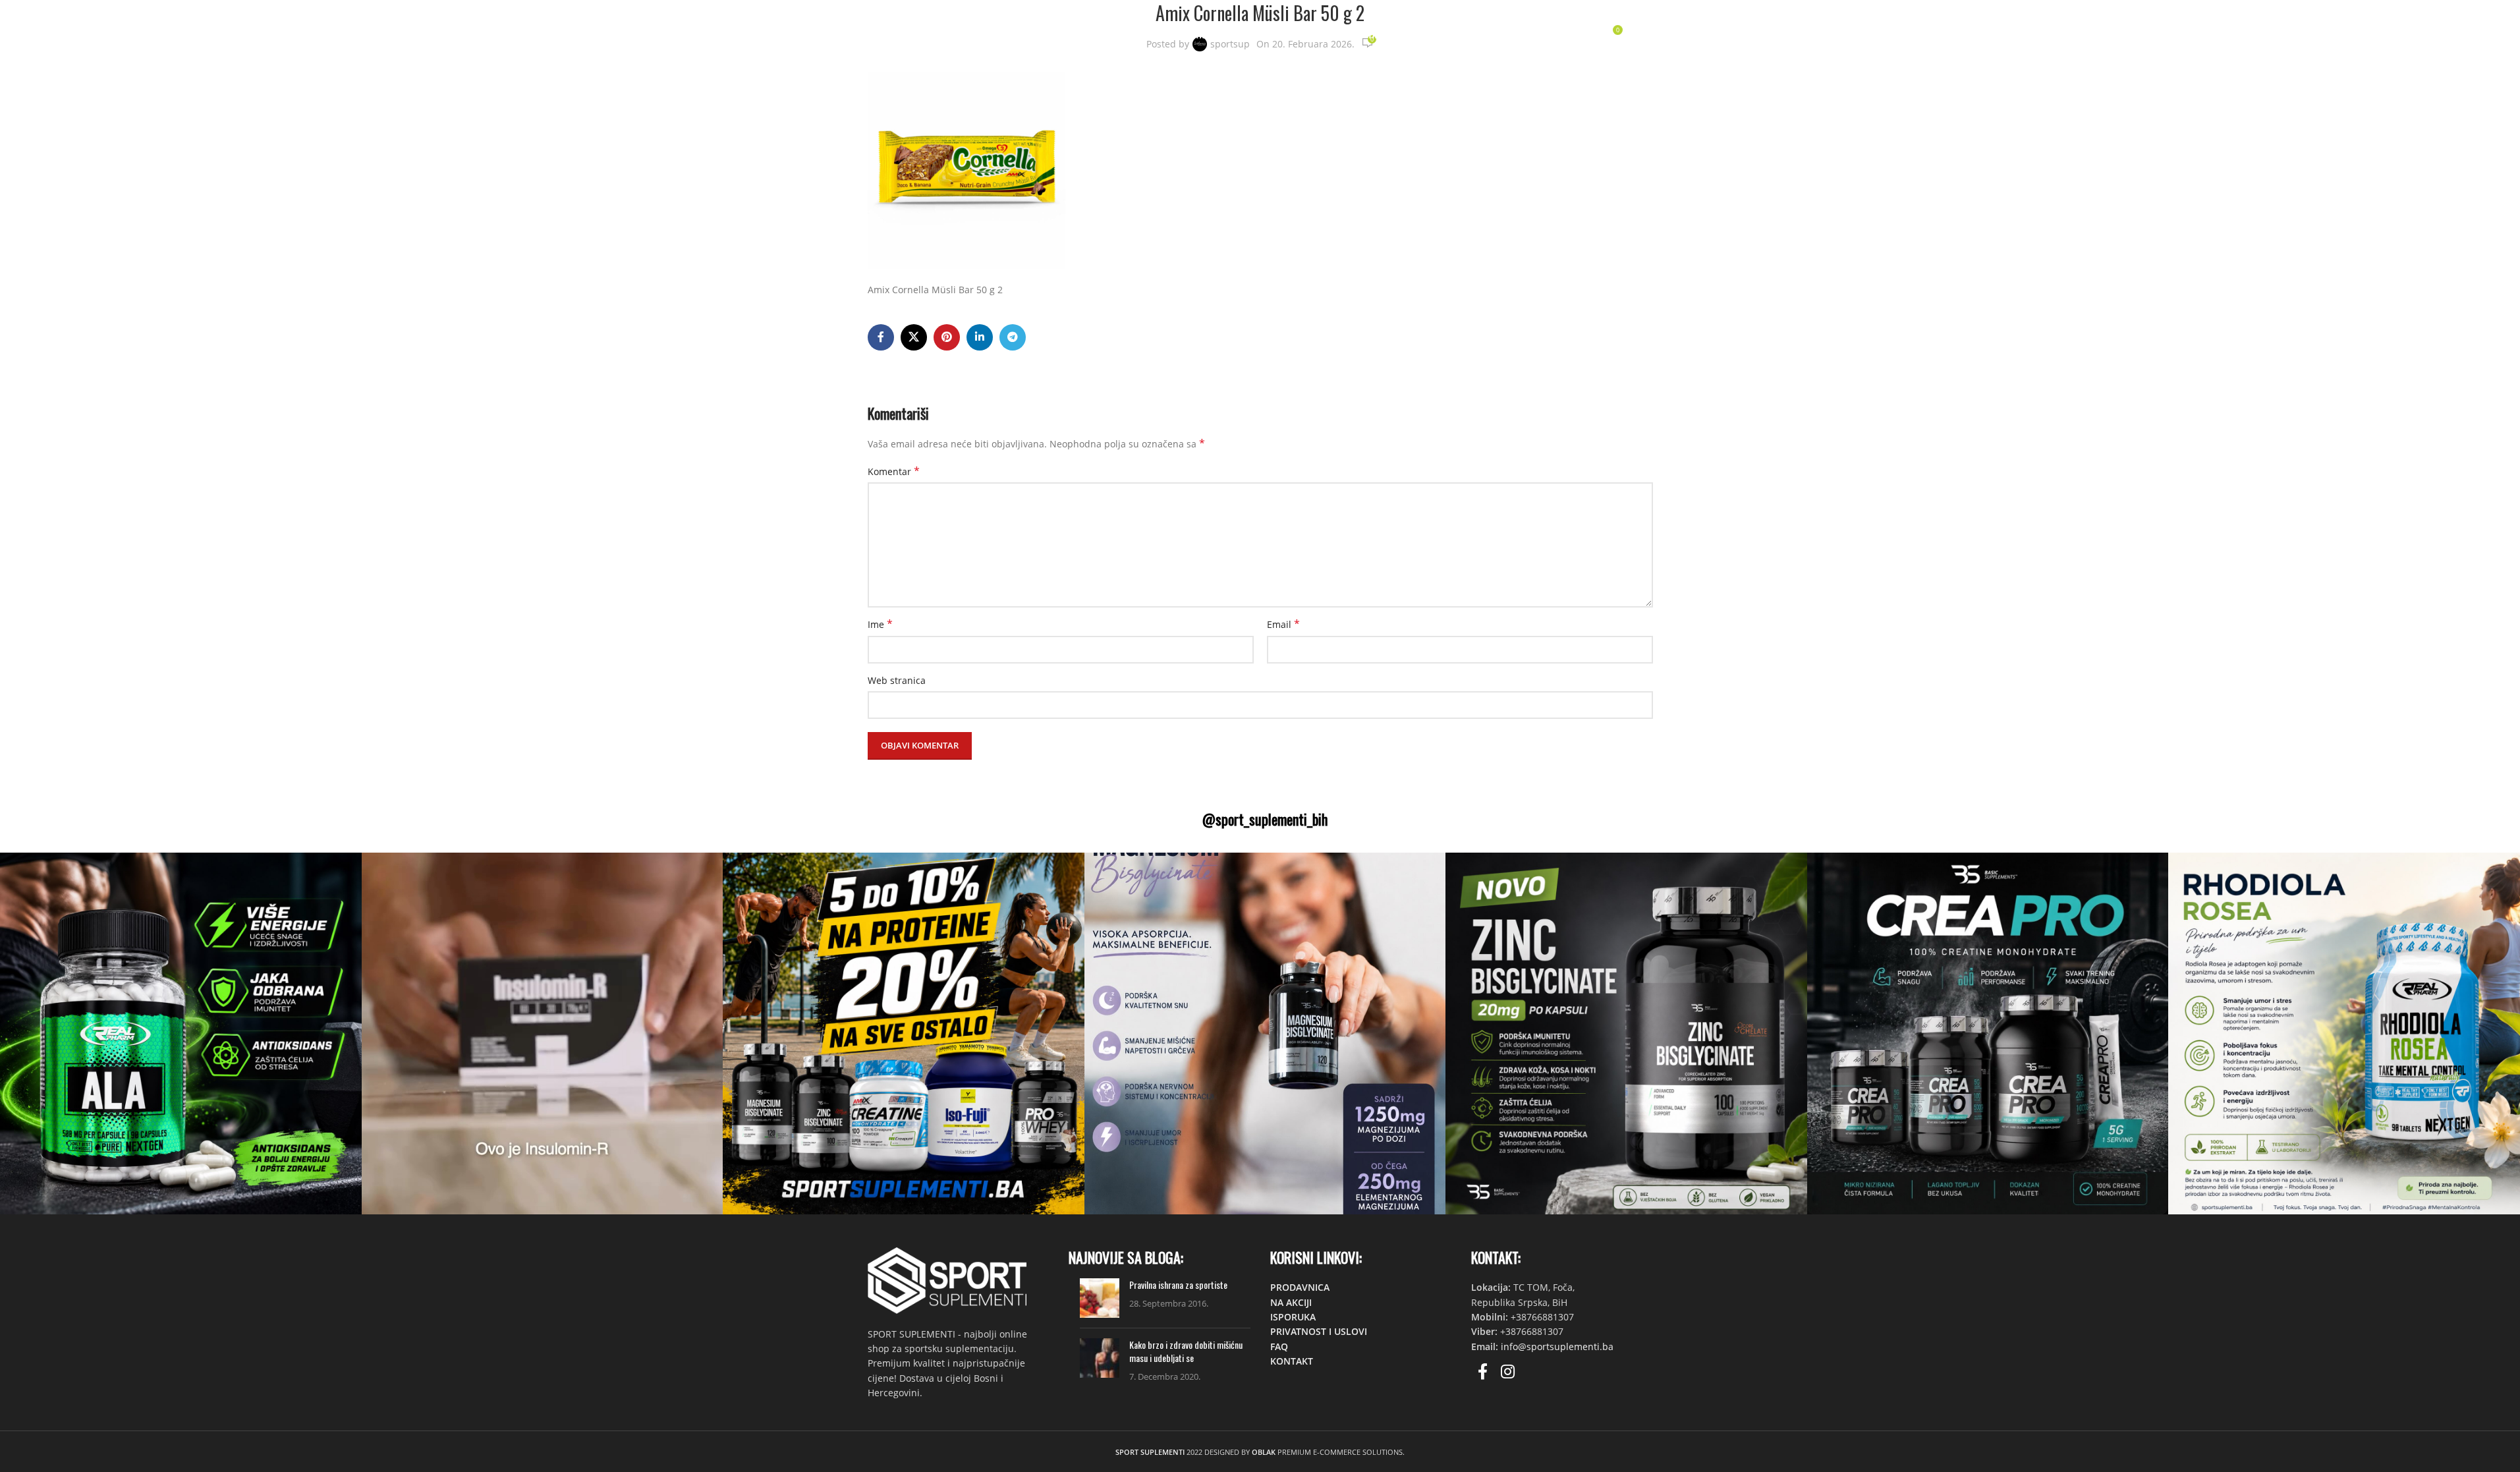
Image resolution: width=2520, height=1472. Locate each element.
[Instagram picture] (181, 1033)
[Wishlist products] (1584, 35)
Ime (880, 624)
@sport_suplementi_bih (1265, 819)
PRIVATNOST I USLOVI (1319, 1331)
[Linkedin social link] (980, 337)
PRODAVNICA (1300, 1287)
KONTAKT (1292, 1361)
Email (1283, 624)
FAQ (1279, 1346)
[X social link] (914, 337)
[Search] (1557, 35)
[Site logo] (942, 33)
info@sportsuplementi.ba (1557, 1346)
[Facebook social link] (881, 337)
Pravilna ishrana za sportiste (1178, 1285)
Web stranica (897, 680)
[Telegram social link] (1013, 337)
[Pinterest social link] (947, 337)
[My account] (1531, 35)
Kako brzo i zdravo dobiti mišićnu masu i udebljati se (1186, 1351)
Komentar (894, 471)
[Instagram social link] (1508, 1372)
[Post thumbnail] (1100, 1298)
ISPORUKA (1293, 1317)
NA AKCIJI (1291, 1302)
